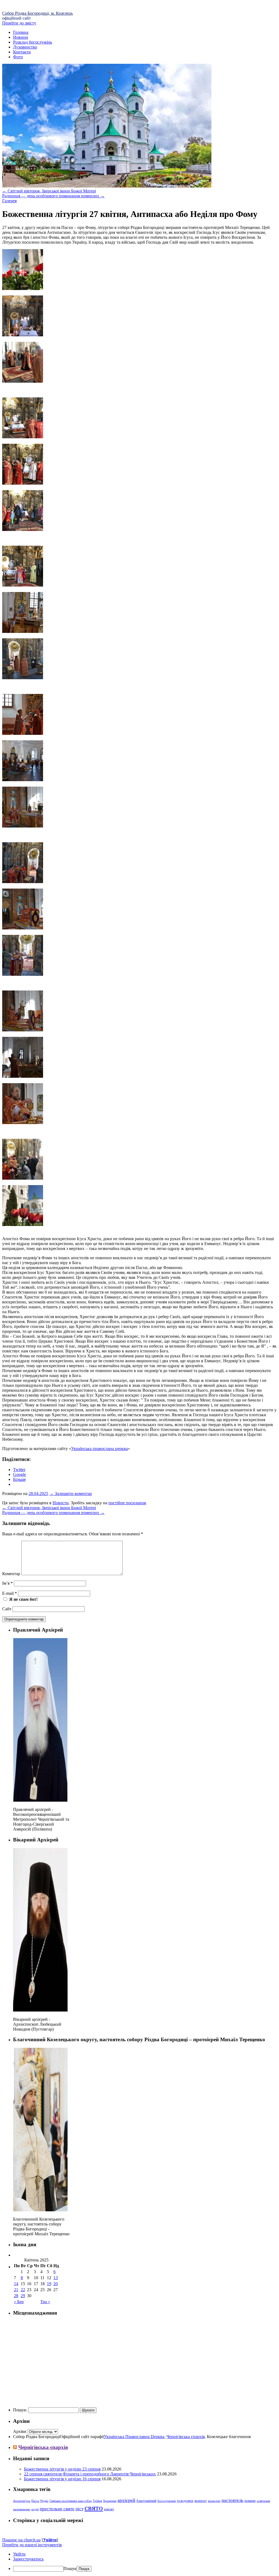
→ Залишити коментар (71, 1494)
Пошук (70, 2569)
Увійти (50, 2540)
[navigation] (139, 2562)
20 (56, 2284)
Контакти (22, 52)
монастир (214, 2501)
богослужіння (167, 2501)
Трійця (97, 2501)
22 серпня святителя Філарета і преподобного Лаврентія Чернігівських (90, 2474)
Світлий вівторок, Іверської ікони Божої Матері (49, 191)
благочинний (146, 2501)
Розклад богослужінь (33, 42)
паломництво (22, 2509)
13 (56, 2278)
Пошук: (20, 2410)
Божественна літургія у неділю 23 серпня (62, 2469)
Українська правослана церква (99, 1449)
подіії (35, 2509)
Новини (21, 37)
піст (79, 2509)
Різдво (44, 2501)
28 (16, 2296)
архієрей (126, 2500)
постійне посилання (127, 1503)
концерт (201, 2501)
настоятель (232, 2500)
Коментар (11, 1574)
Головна (21, 32)
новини (250, 2501)
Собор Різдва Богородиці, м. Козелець (37, 13)
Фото (18, 57)
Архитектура (22, 2501)
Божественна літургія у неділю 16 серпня (62, 2479)
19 (49, 2284)
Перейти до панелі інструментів (32, 2545)
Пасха (35, 2501)
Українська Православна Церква (134, 2437)
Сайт (7, 1609)
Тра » (45, 2302)
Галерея (9, 201)
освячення (263, 2501)
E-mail (10, 1593)
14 (16, 2284)
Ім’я (7, 1583)
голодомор (185, 2501)
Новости (61, 1503)
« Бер (19, 2302)
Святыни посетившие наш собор (71, 2501)
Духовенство (25, 47)
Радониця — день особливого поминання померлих (53, 196)
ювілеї (109, 2509)
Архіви (20, 2431)
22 (23, 2290)
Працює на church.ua (21, 2540)
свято (94, 2508)
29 (23, 2296)
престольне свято (57, 2509)
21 (16, 2290)
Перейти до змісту (19, 23)
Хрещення (110, 2501)
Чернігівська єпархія (186, 2437)
